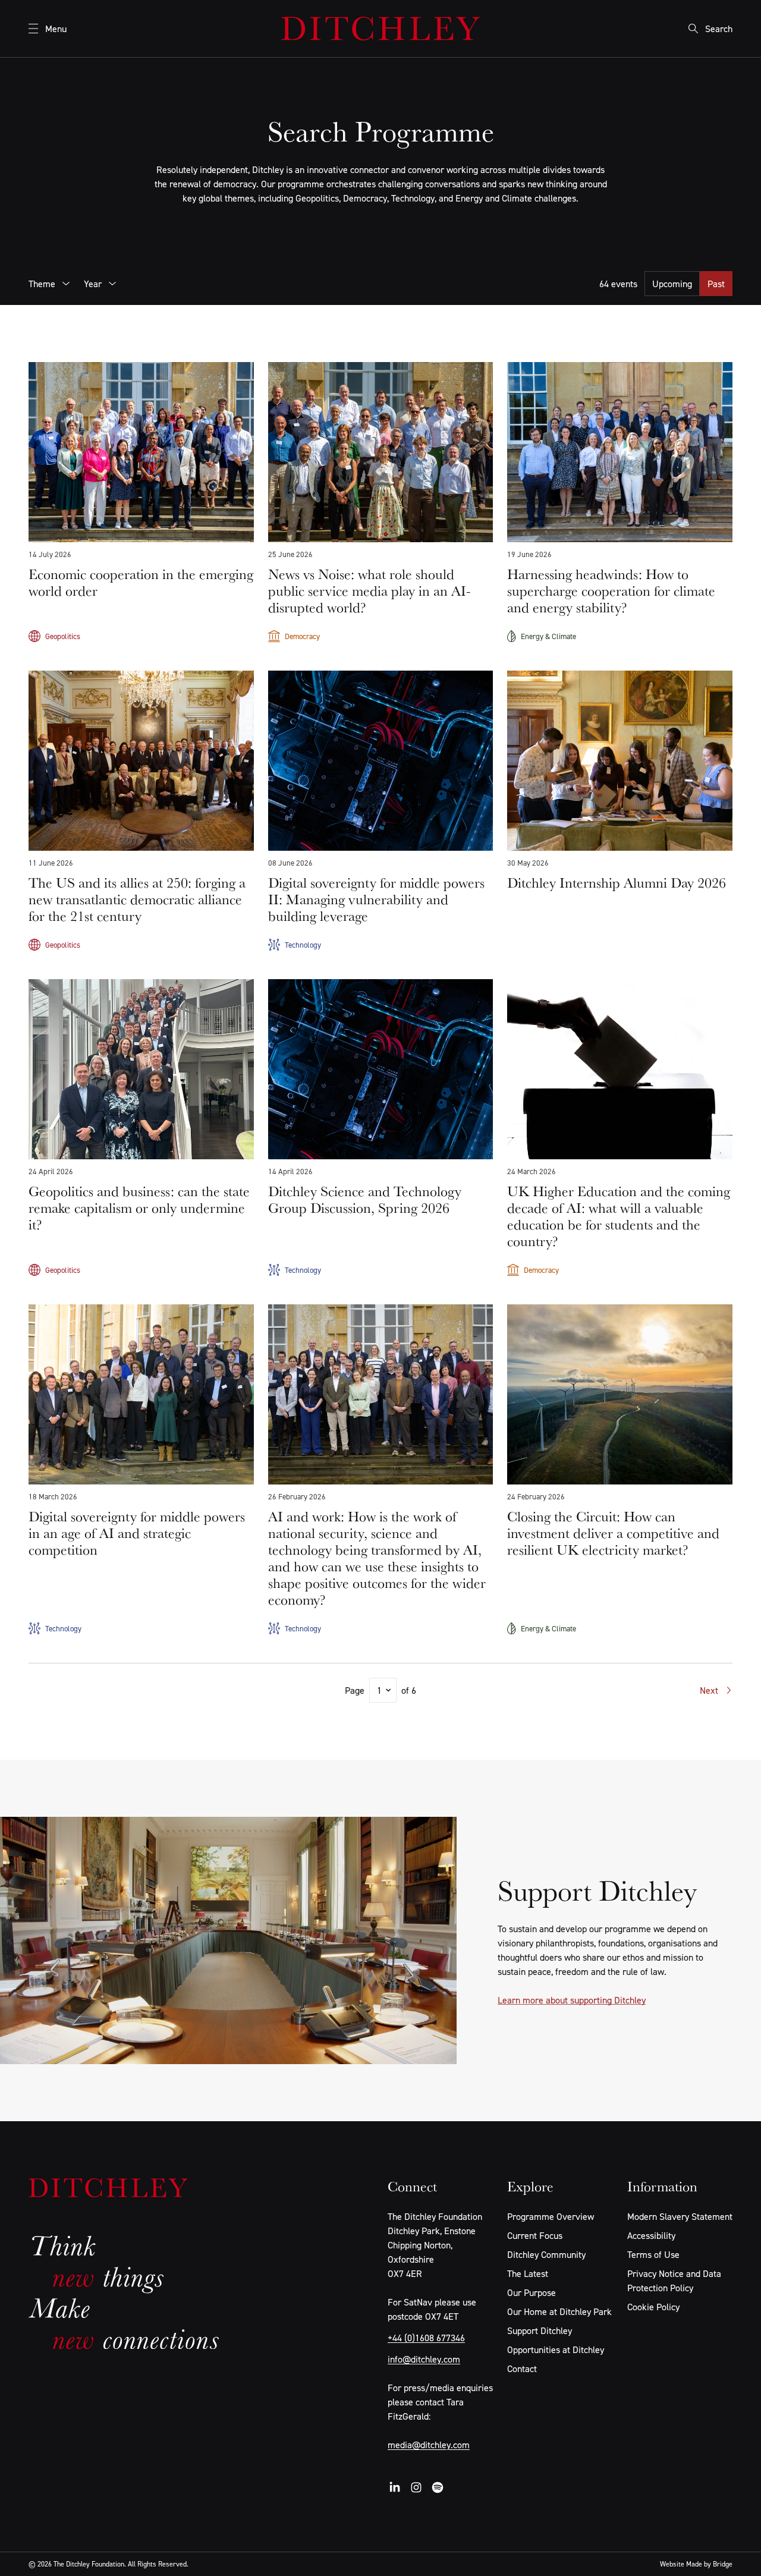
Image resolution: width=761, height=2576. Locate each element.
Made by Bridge (709, 2564)
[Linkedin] (395, 2487)
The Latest (528, 2273)
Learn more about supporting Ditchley (572, 2000)
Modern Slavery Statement (680, 2216)
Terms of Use (653, 2254)
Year (93, 284)
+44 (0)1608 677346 (426, 2338)
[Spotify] (438, 2487)
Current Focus (535, 2235)
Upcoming (672, 284)
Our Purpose (532, 2292)
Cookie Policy (653, 2307)
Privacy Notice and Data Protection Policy (674, 2281)
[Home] (380, 29)
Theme (42, 284)
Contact (522, 2369)
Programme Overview (551, 2216)
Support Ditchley (540, 2330)
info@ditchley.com (424, 2359)
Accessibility (651, 2235)
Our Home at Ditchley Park (559, 2311)
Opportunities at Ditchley (556, 2349)
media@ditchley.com (429, 2445)
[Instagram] (416, 2487)
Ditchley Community (546, 2254)
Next (709, 1690)
